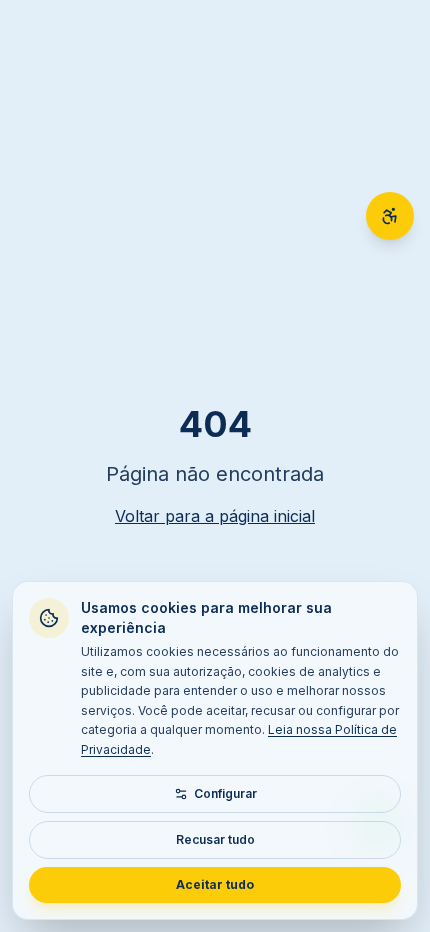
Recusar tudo (215, 839)
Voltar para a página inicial (215, 516)
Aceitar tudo (215, 884)
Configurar (225, 793)
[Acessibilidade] (390, 216)
